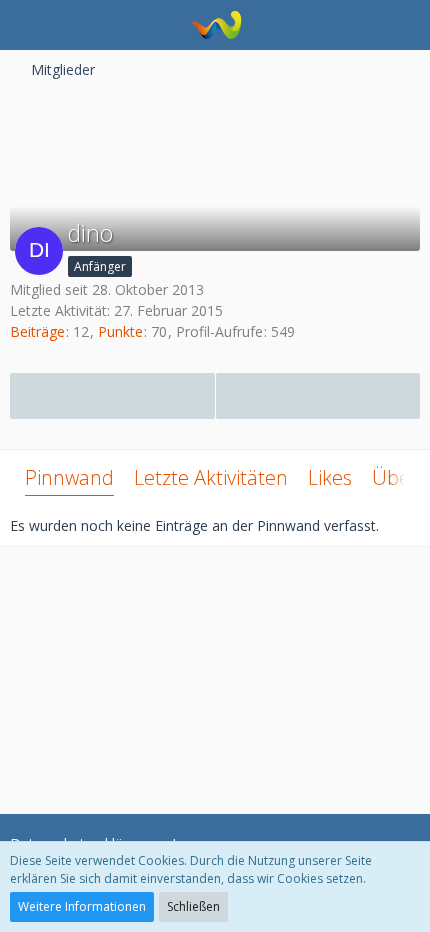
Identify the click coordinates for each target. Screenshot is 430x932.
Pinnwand (69, 477)
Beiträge (37, 331)
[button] (26, 25)
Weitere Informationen (82, 906)
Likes (330, 477)
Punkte (120, 331)
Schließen (193, 906)
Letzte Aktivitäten (211, 477)
